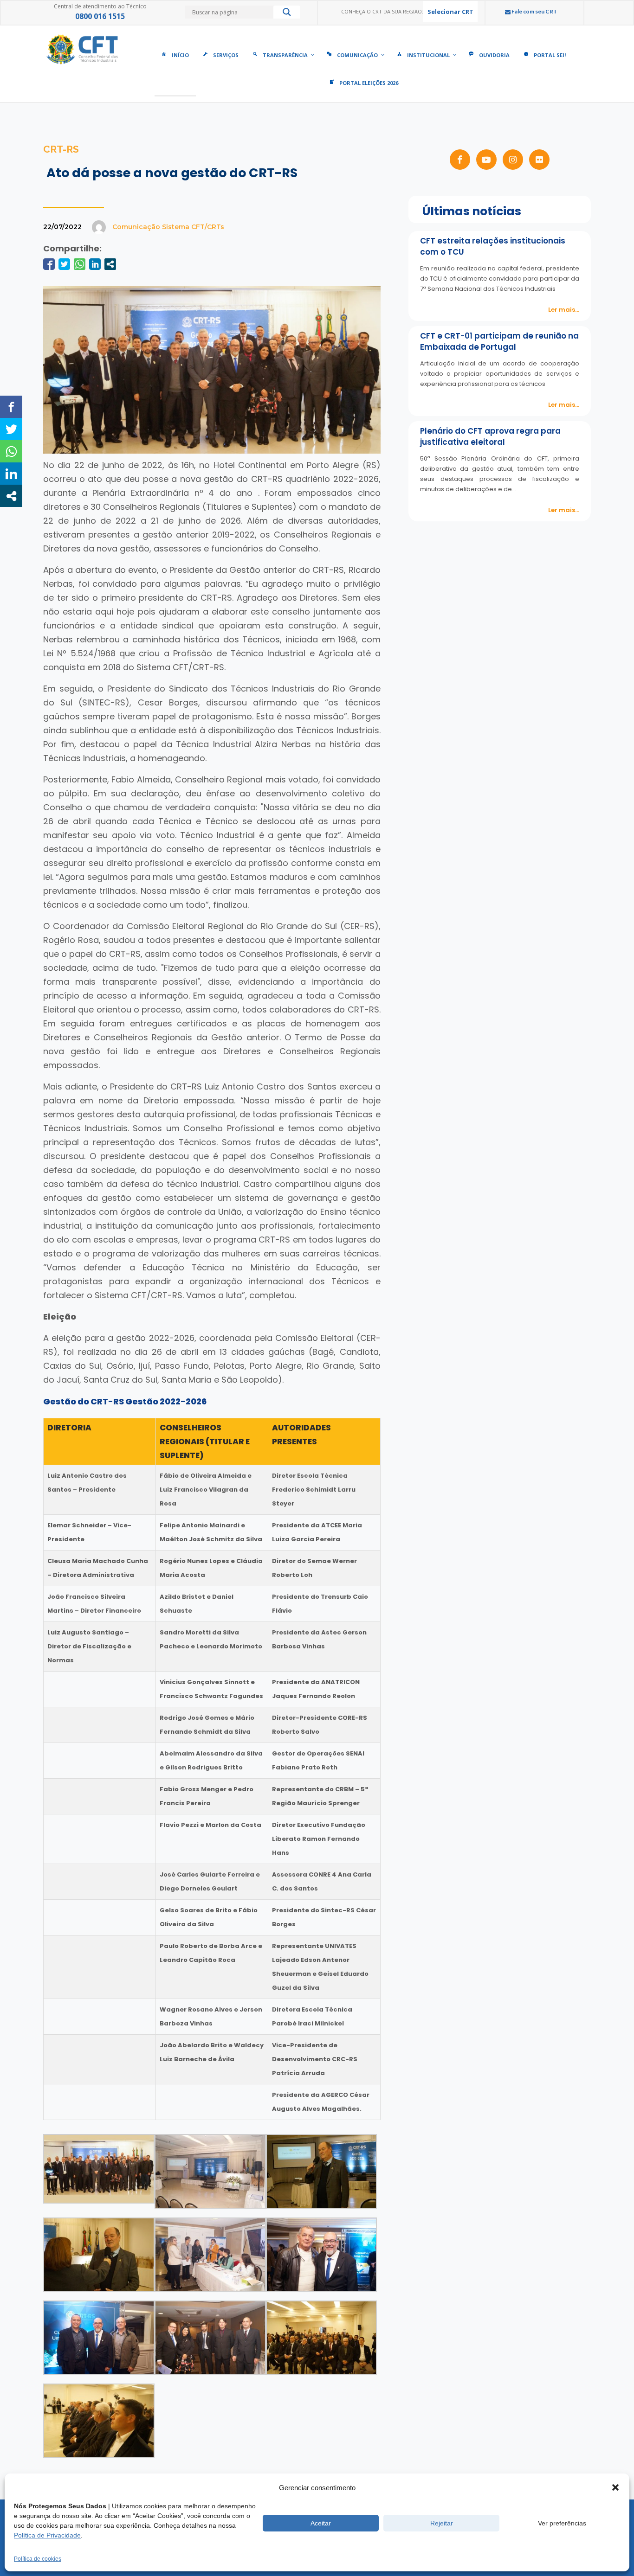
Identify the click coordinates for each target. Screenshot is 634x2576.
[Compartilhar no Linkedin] (95, 264)
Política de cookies (38, 2559)
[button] (615, 2487)
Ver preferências (562, 2523)
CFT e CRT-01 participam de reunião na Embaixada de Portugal (499, 341)
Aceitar (321, 2523)
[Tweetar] (64, 264)
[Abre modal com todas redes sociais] (110, 264)
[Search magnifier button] (287, 14)
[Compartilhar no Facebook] (49, 264)
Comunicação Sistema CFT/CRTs (168, 227)
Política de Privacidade (47, 2535)
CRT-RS (61, 149)
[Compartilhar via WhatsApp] (80, 264)
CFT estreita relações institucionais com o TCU (493, 246)
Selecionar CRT (450, 12)
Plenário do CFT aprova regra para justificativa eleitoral (490, 436)
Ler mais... (564, 310)
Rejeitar (442, 2523)
